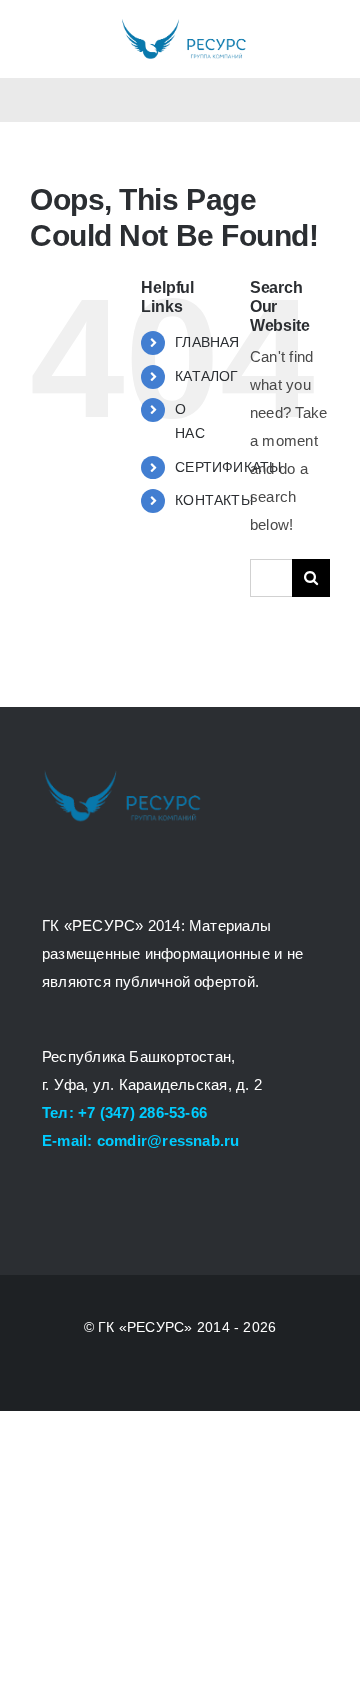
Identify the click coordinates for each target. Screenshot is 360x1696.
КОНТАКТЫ (214, 500)
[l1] (183, 23)
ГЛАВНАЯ (207, 342)
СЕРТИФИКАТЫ (228, 467)
